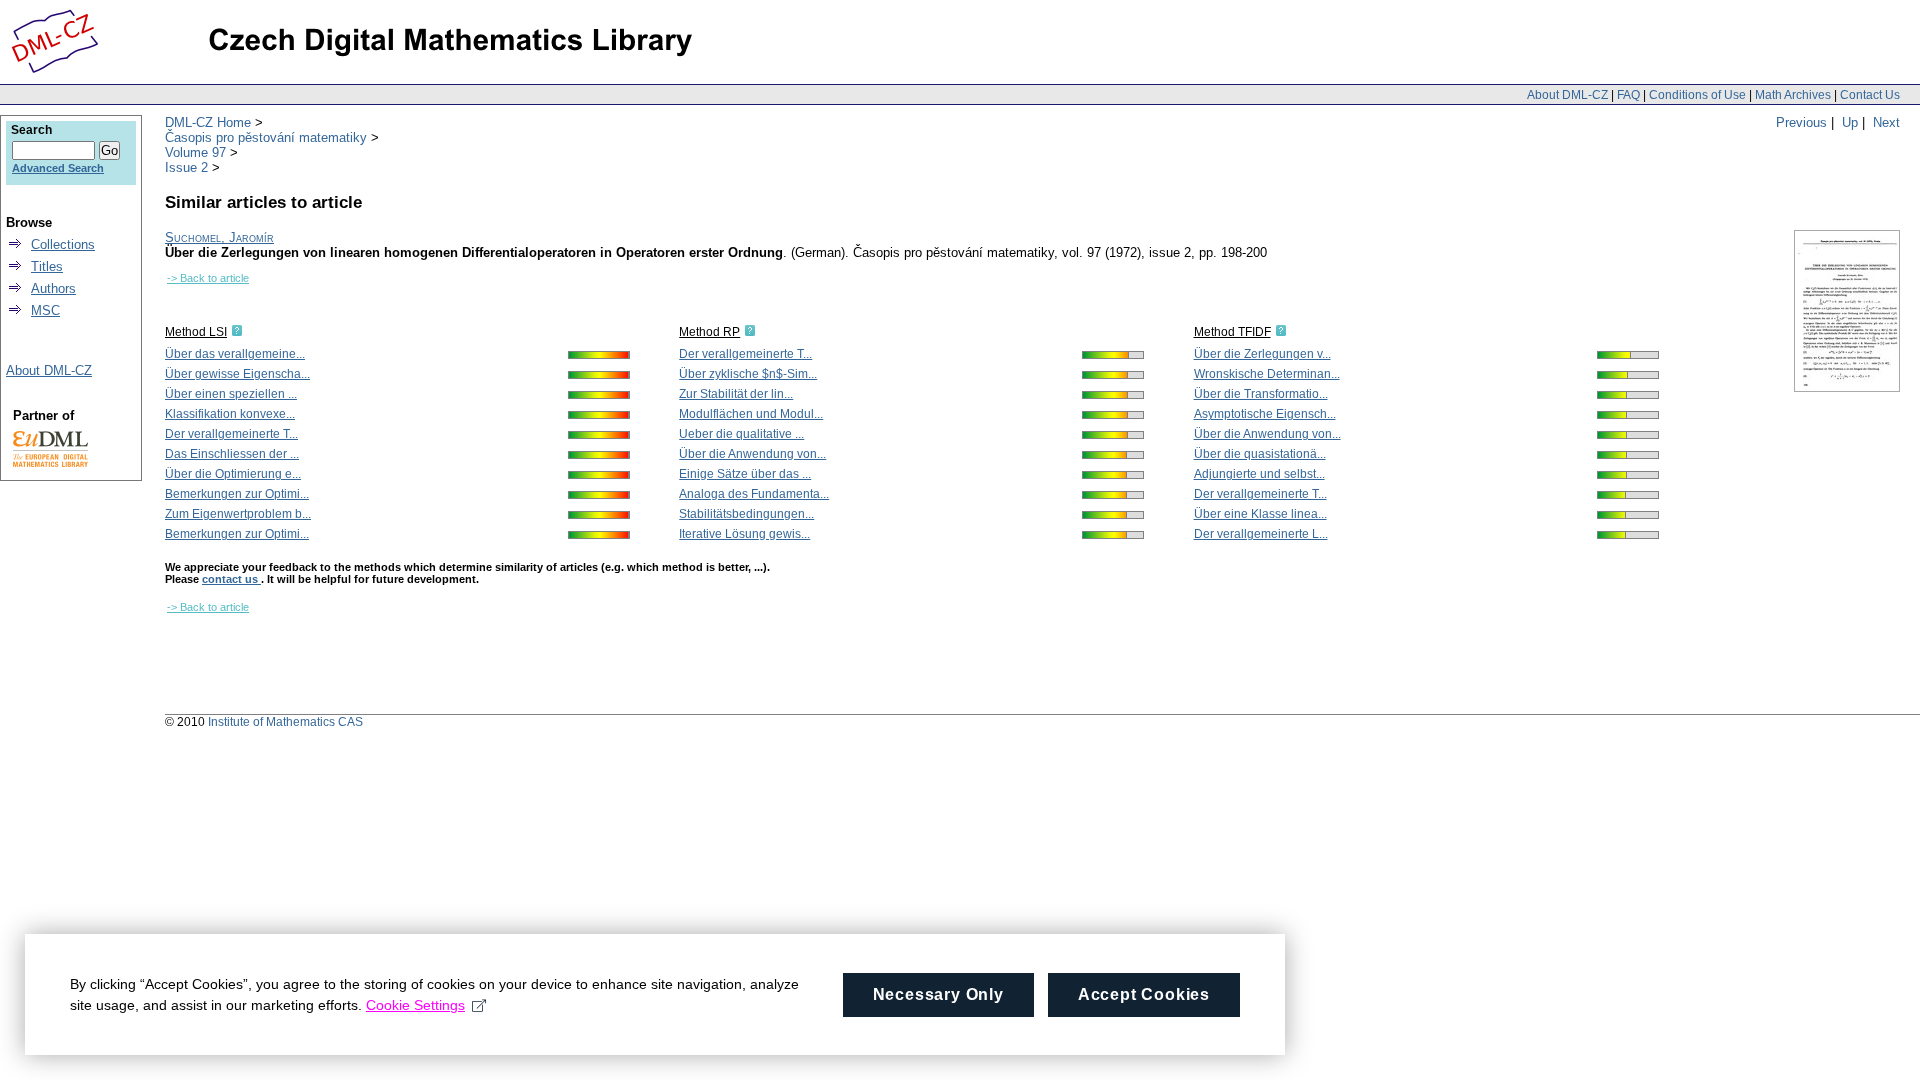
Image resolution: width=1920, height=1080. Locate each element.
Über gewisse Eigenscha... (237, 374)
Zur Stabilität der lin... (736, 394)
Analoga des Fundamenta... (754, 494)
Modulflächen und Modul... (751, 414)
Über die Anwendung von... (752, 454)
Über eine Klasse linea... (1260, 514)
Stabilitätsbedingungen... (746, 514)
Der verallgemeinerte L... (1261, 534)
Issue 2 (186, 167)
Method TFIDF (1232, 332)
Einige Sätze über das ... (745, 474)
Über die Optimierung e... (233, 474)
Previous (1801, 122)
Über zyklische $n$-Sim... (748, 374)
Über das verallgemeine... (235, 354)
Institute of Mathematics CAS (285, 722)
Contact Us (1870, 95)
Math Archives (1793, 95)
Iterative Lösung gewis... (744, 534)
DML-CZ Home (208, 122)
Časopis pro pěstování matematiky (266, 137)
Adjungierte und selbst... (1259, 474)
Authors (53, 288)
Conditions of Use (1697, 95)
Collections (63, 244)
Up (1850, 122)
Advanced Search (58, 168)
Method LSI (196, 332)
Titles (47, 266)
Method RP (709, 332)
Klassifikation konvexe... (230, 414)
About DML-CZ (1567, 95)
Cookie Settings (415, 1005)
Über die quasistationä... (1260, 454)
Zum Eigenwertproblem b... (238, 514)
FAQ (1628, 95)
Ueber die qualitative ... (741, 434)
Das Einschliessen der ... (232, 454)
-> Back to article (208, 278)
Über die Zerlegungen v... (1262, 354)
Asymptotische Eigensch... (1265, 414)
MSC (45, 310)
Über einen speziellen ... (231, 394)
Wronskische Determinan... (1267, 374)
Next (1886, 122)
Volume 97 (195, 152)
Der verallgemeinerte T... (231, 434)
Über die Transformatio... (1261, 394)
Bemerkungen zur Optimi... (237, 494)
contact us (231, 579)
